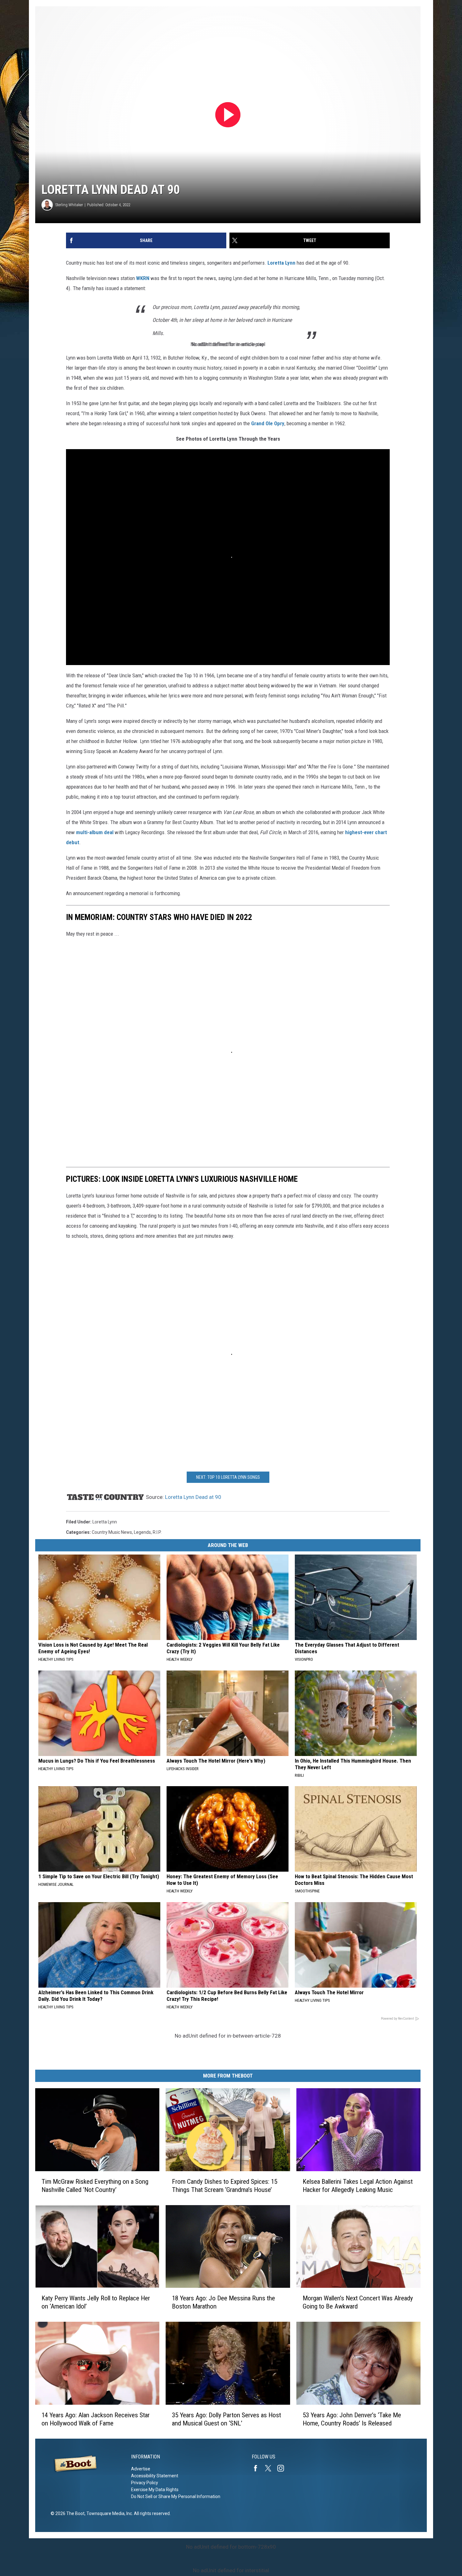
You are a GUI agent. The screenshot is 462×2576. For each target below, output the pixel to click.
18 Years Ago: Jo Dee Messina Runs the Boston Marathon (223, 2302)
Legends (142, 1532)
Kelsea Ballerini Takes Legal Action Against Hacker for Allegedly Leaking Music (358, 2186)
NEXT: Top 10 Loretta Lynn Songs (228, 1477)
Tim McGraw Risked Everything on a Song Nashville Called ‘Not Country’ (95, 2186)
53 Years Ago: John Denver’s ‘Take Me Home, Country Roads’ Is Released (352, 2419)
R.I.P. (157, 1532)
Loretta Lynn (281, 263)
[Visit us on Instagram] (283, 2468)
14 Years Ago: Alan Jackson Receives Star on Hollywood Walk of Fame (96, 2419)
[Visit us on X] (271, 2468)
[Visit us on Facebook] (258, 2468)
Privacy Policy (145, 2483)
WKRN (143, 278)
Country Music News (112, 1532)
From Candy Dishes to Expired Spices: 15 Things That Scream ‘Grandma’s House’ (225, 2186)
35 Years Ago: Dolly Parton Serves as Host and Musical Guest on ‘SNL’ (226, 2419)
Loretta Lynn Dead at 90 (193, 1497)
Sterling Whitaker (69, 205)
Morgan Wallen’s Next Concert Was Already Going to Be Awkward (358, 2302)
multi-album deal (95, 832)
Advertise (141, 2469)
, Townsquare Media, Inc (108, 2513)
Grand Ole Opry (268, 423)
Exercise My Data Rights (155, 2490)
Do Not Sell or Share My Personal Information (176, 2496)
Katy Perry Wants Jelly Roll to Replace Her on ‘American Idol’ (96, 2302)
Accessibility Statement (155, 2476)
